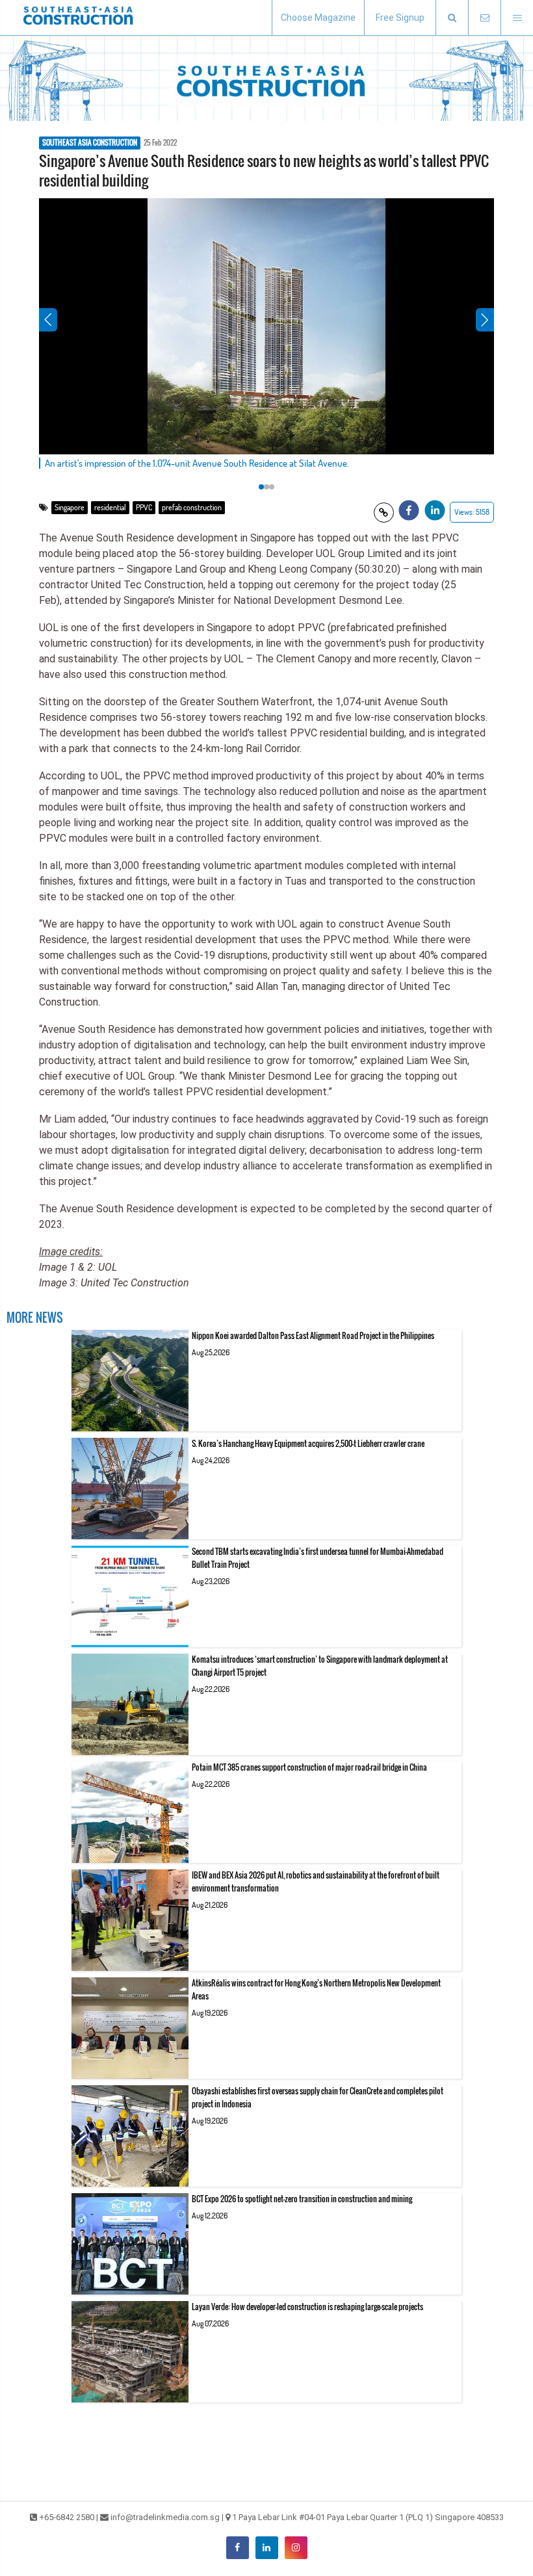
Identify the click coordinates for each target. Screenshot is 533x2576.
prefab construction (192, 507)
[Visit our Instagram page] (296, 2548)
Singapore (70, 507)
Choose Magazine (318, 18)
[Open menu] (517, 18)
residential (110, 507)
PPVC (144, 507)
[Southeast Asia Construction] (78, 18)
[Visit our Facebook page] (238, 2548)
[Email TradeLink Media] (484, 18)
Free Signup (400, 18)
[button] (452, 18)
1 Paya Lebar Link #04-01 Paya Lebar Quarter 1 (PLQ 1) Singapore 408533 (368, 2517)
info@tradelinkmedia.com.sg (165, 2517)
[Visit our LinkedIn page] (267, 2548)
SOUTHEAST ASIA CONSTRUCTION (90, 143)
